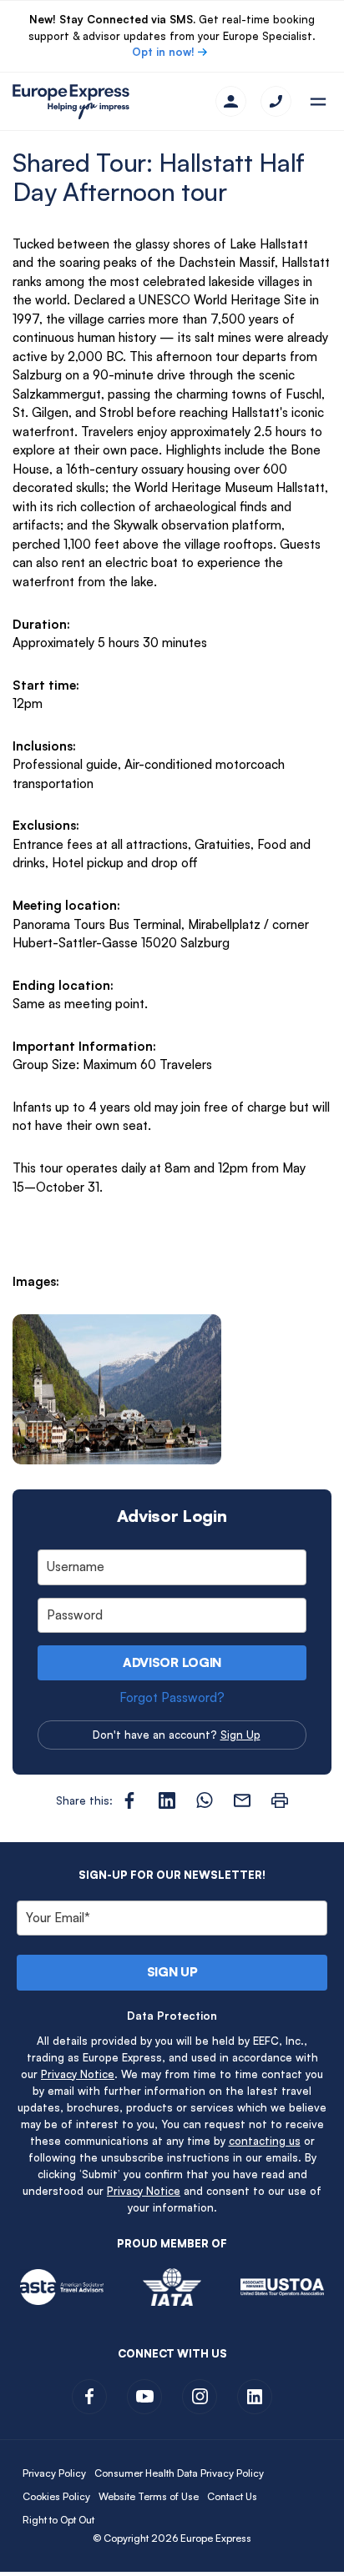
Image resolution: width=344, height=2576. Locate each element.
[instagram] (200, 2397)
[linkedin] (255, 2397)
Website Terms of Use (149, 2496)
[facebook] (89, 2397)
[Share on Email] (242, 1800)
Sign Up (240, 1735)
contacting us (265, 2141)
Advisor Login (172, 1662)
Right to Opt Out (58, 2520)
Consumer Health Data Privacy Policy (179, 2473)
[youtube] (144, 2397)
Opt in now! (163, 52)
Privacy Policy (54, 2473)
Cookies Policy (56, 2496)
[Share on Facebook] (129, 1800)
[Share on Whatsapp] (205, 1800)
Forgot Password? (172, 1697)
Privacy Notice (78, 2074)
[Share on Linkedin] (167, 1800)
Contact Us (232, 2496)
